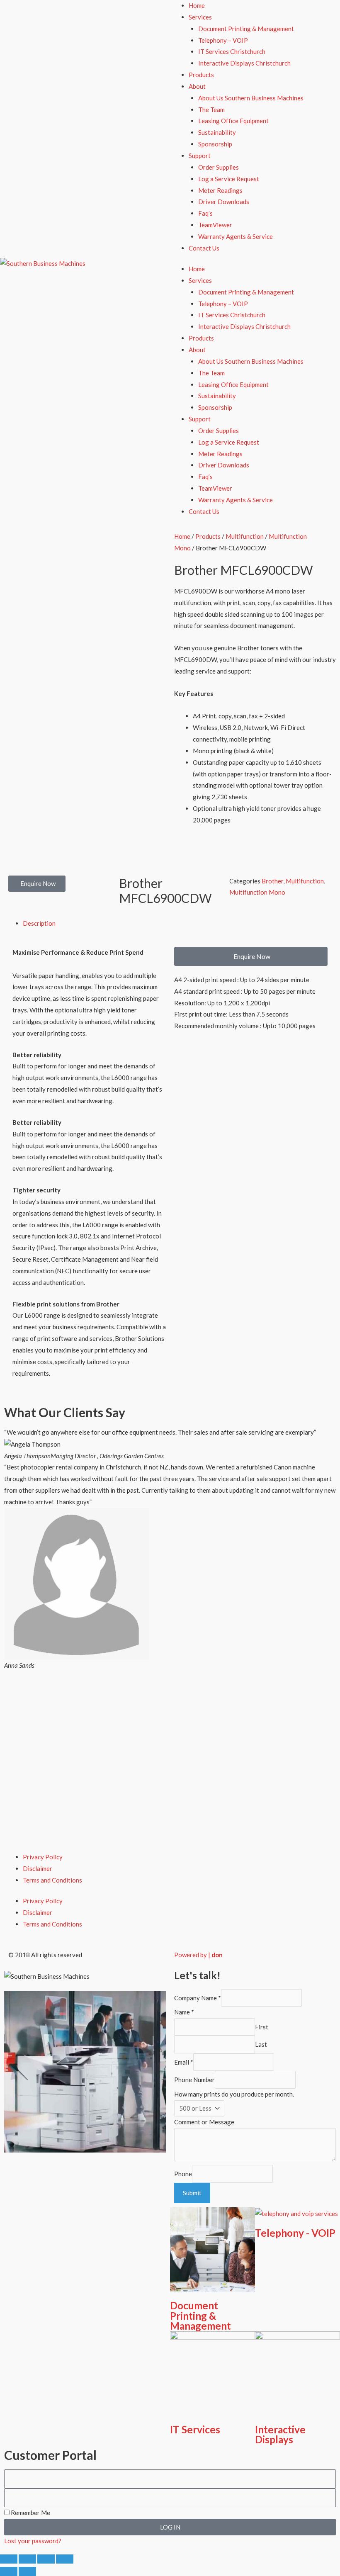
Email (184, 2062)
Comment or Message (204, 2122)
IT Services (195, 2429)
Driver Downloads (224, 202)
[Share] (46, 2559)
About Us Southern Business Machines (251, 98)
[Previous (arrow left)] (9, 2571)
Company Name (198, 1998)
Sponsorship (215, 144)
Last (261, 2045)
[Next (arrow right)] (27, 2571)
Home (197, 5)
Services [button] (200, 17)
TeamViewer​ (215, 225)
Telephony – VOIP (223, 40)
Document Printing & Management (246, 29)
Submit (192, 2193)
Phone (183, 2174)
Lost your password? (33, 2541)
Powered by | (198, 1955)
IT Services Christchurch (232, 51)
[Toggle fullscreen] (27, 2559)
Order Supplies (219, 167)
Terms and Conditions (52, 1880)
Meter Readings (220, 190)
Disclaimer (38, 1868)
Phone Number (194, 2080)
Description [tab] (39, 923)
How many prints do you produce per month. (234, 2094)
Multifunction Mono (257, 892)
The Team (211, 109)
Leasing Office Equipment (233, 121)
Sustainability (217, 132)
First (262, 2027)
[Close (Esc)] (65, 2559)
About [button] (197, 86)
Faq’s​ (205, 213)
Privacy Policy (43, 1857)
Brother (272, 881)
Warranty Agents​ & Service (236, 236)
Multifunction (245, 536)
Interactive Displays (280, 2434)
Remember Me (30, 2513)
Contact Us (204, 248)
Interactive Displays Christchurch (244, 63)
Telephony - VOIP (295, 2233)
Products (201, 75)
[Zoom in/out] (9, 2559)
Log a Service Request (229, 179)
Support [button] (200, 156)
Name (184, 2012)
